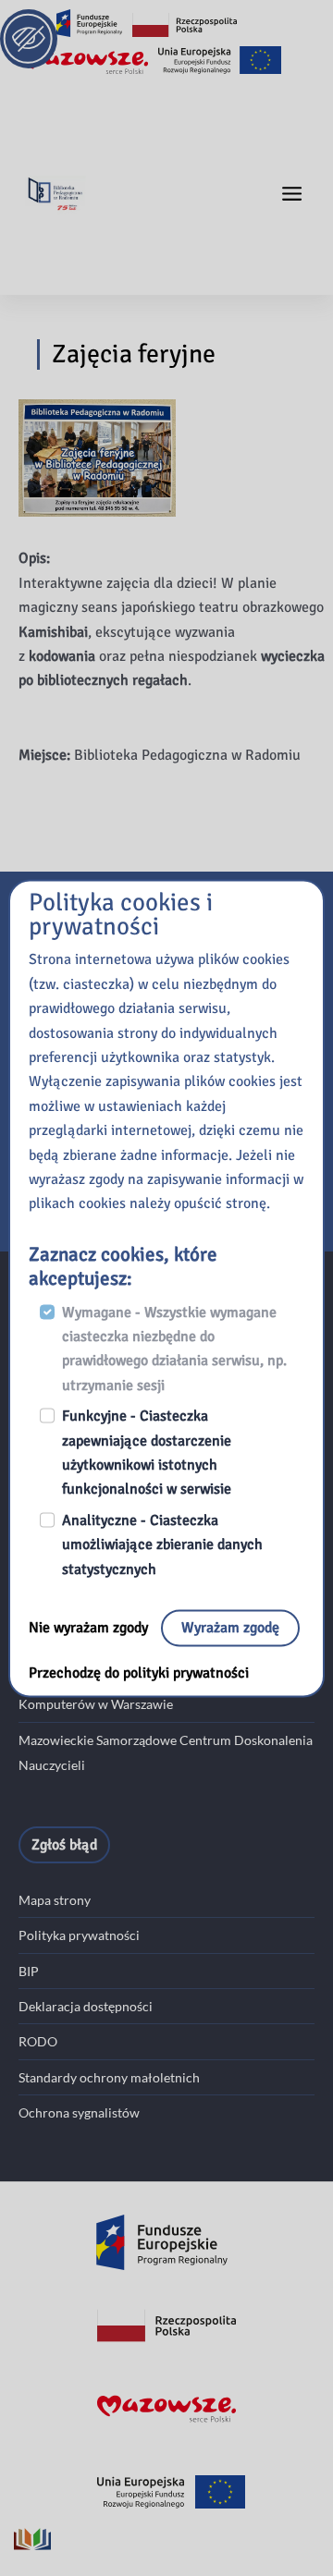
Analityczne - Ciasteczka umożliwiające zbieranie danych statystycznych (162, 1545)
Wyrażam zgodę (230, 1629)
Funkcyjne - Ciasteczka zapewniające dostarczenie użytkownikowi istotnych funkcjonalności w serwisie (147, 1453)
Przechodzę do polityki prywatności (139, 1674)
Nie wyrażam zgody (90, 1629)
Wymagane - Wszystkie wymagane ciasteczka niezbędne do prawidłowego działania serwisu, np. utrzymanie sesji (174, 1349)
